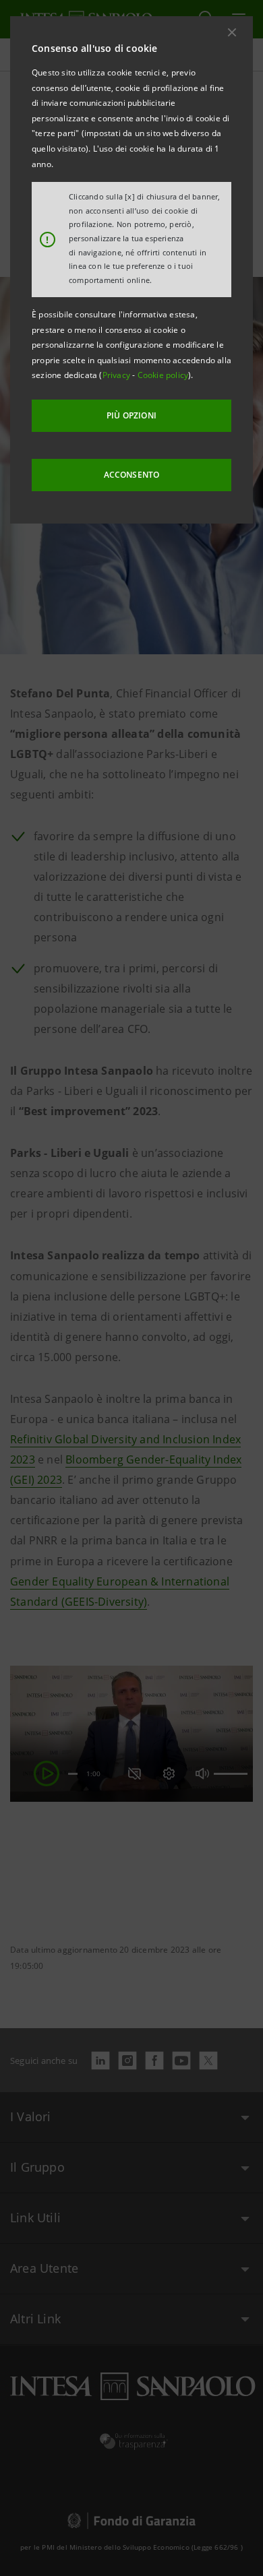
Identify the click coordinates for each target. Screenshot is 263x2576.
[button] (232, 32)
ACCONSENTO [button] (132, 475)
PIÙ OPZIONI (131, 415)
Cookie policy (163, 375)
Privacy (118, 375)
